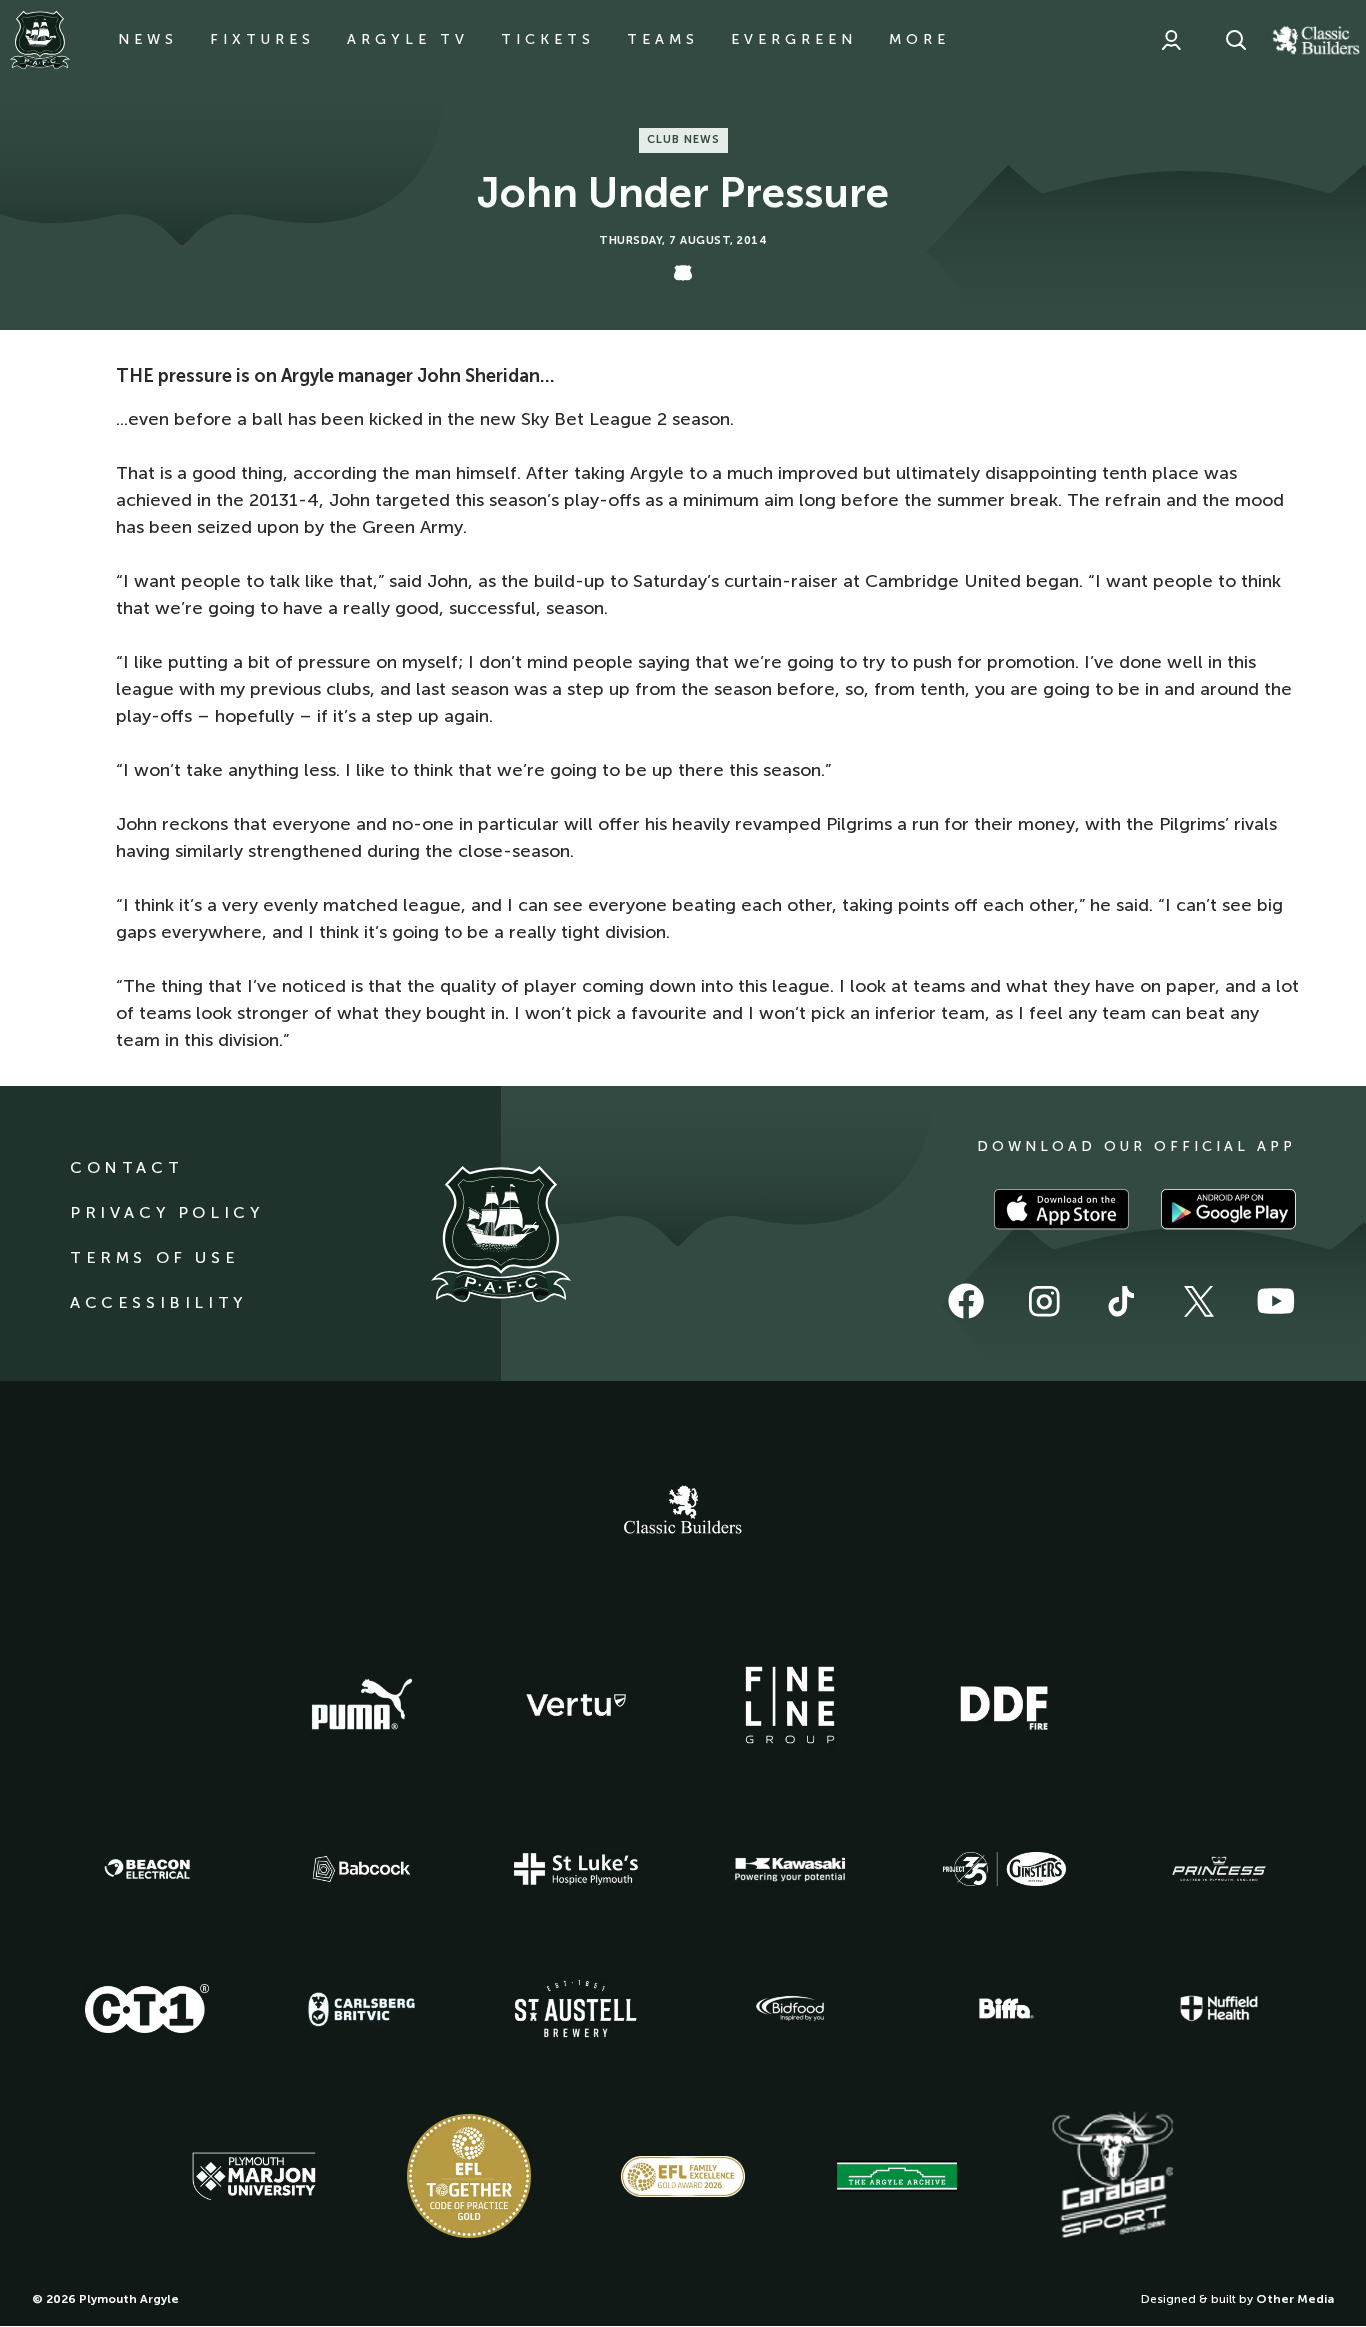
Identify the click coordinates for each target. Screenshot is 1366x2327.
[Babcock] (362, 1868)
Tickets (548, 39)
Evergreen (794, 39)
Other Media (1295, 2299)
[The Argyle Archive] (897, 2176)
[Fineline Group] (790, 1705)
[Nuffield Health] (1219, 2008)
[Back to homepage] (40, 40)
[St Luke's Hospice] (576, 1869)
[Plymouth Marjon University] (254, 2177)
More (919, 39)
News (148, 39)
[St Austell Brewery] (576, 2008)
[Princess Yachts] (1219, 1869)
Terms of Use (154, 1257)
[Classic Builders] (683, 1512)
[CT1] (147, 2008)
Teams (663, 39)
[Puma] (362, 1705)
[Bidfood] (790, 2009)
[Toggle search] (1236, 40)
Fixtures (262, 39)
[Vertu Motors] (576, 1705)
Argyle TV (408, 39)
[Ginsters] (1004, 1869)
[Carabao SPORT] (1112, 2176)
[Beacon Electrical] (147, 1869)
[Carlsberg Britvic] (362, 2009)
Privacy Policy (166, 1212)
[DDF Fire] (1004, 1705)
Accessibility (158, 1302)
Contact (126, 1167)
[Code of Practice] (469, 2176)
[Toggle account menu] (1171, 40)
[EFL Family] (683, 2176)
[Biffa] (1004, 2009)
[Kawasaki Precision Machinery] (790, 1869)
